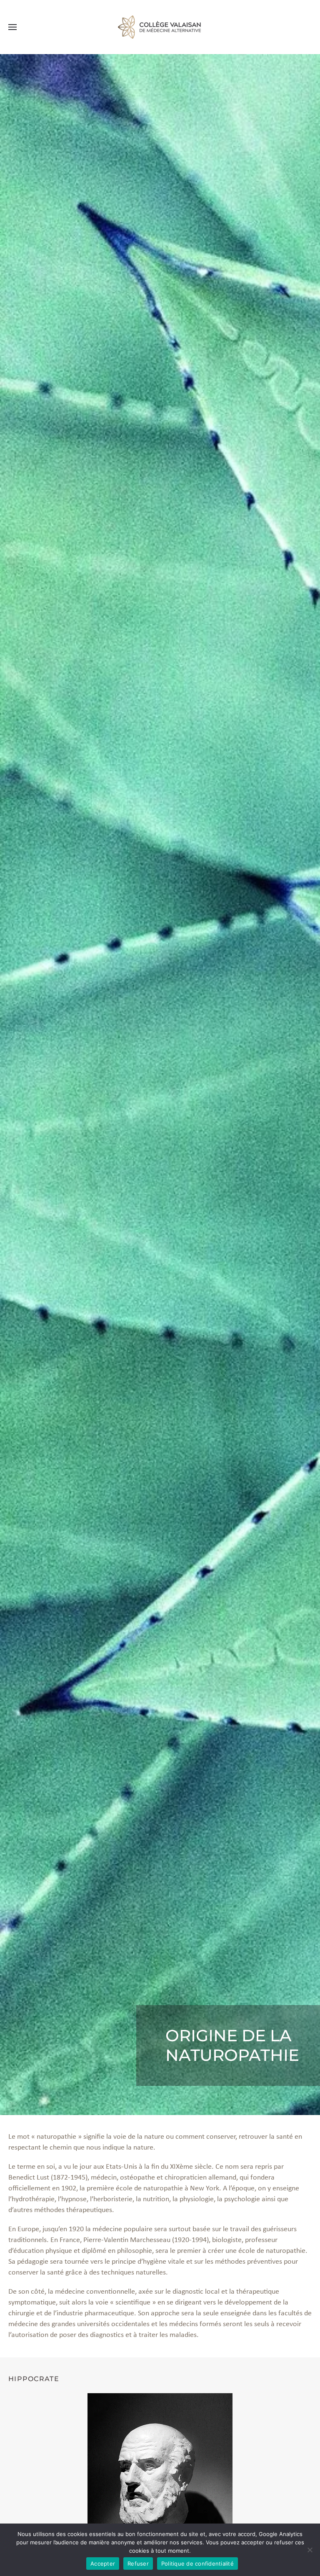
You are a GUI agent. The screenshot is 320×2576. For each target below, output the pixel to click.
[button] (12, 27)
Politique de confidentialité (197, 2564)
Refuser (138, 2564)
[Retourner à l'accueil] (160, 27)
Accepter (103, 2564)
